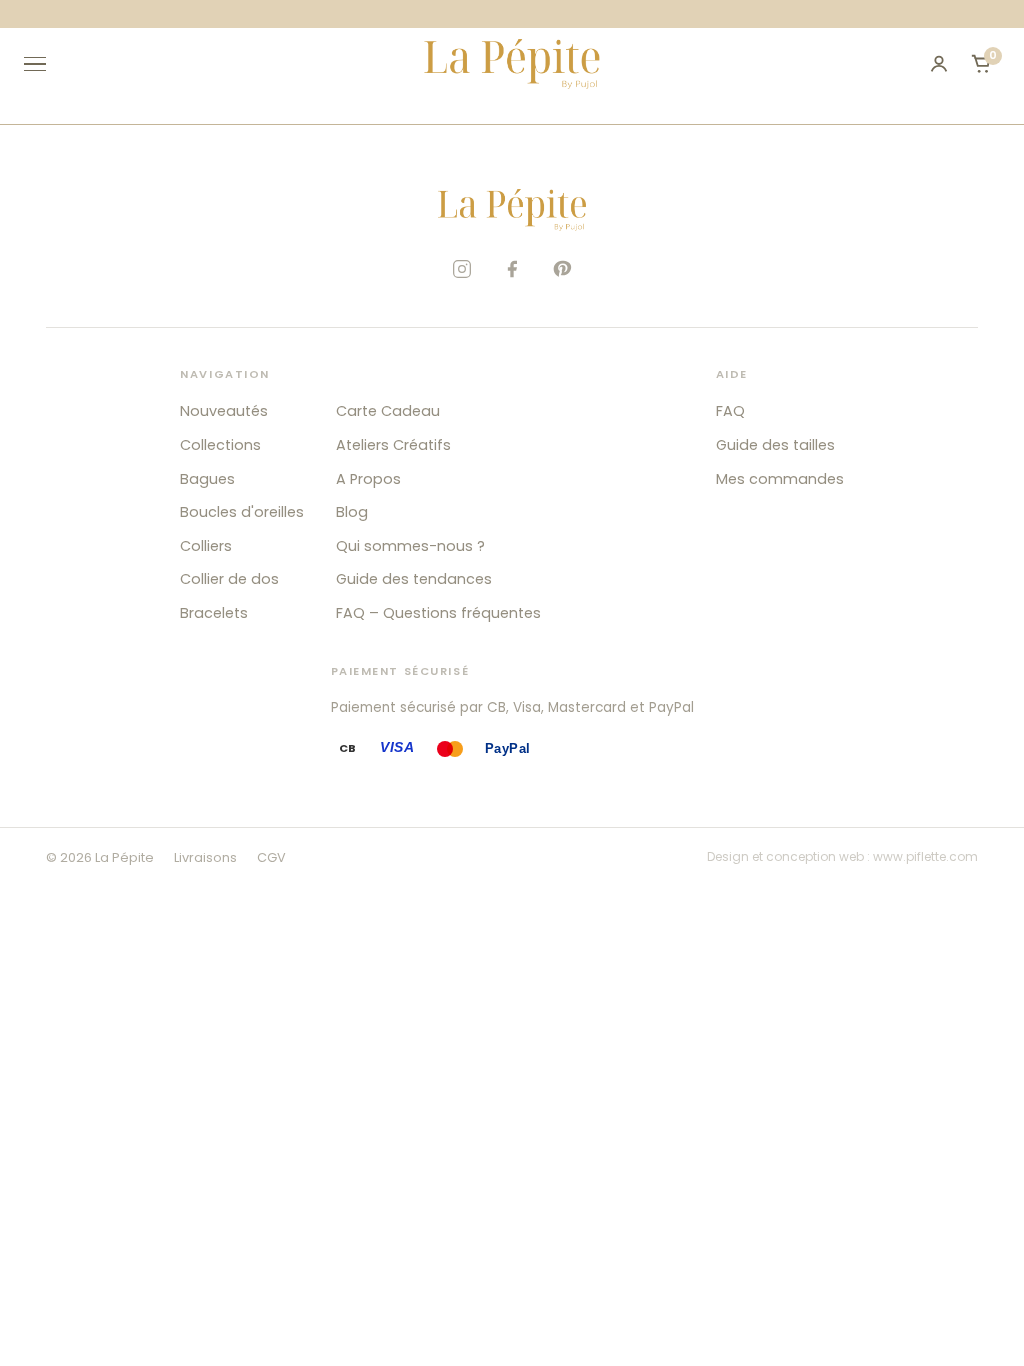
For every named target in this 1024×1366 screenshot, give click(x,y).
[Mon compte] (939, 64)
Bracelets (214, 613)
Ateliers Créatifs (393, 445)
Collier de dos (229, 579)
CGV (271, 857)
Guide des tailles (775, 445)
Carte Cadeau (388, 411)
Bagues (207, 479)
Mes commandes (780, 479)
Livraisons (205, 857)
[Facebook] (512, 269)
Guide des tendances (414, 579)
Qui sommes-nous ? (410, 546)
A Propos (368, 479)
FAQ (730, 411)
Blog (352, 512)
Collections (220, 445)
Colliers (206, 546)
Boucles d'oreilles (242, 512)
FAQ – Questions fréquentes (438, 613)
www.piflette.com (925, 856)
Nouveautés (224, 411)
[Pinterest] (562, 269)
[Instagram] (462, 269)
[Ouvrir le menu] (44, 64)
